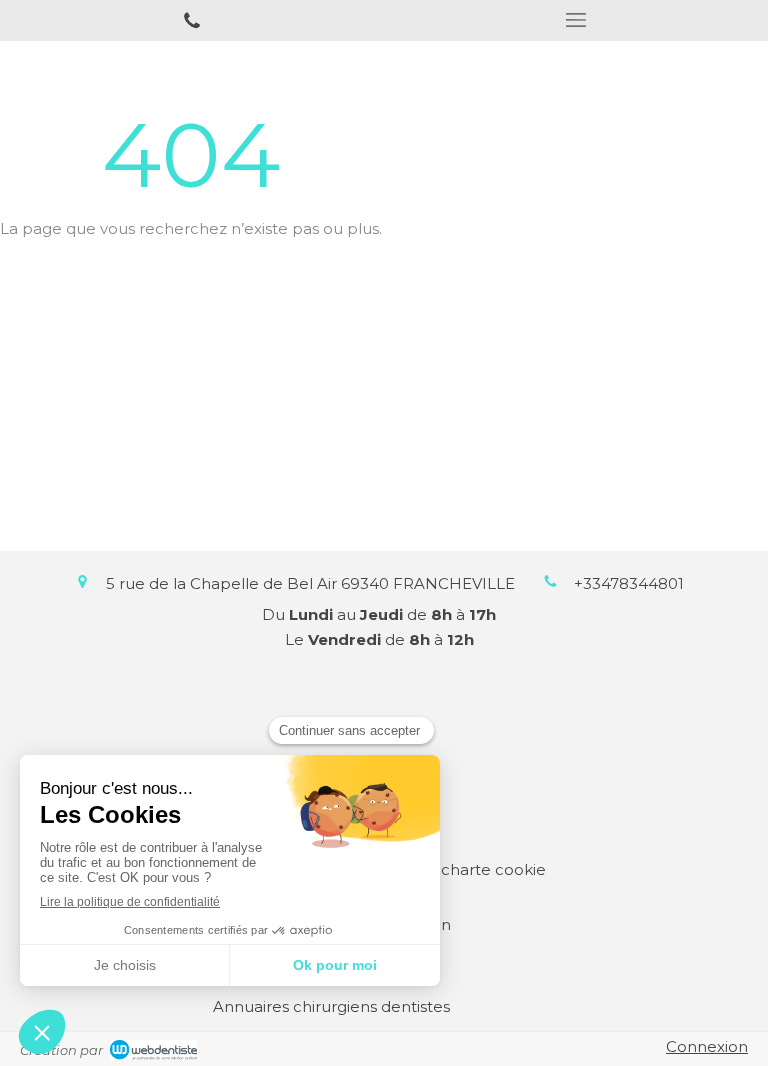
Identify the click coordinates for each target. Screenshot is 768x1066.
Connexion (707, 1046)
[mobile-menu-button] (576, 20)
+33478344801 (629, 583)
